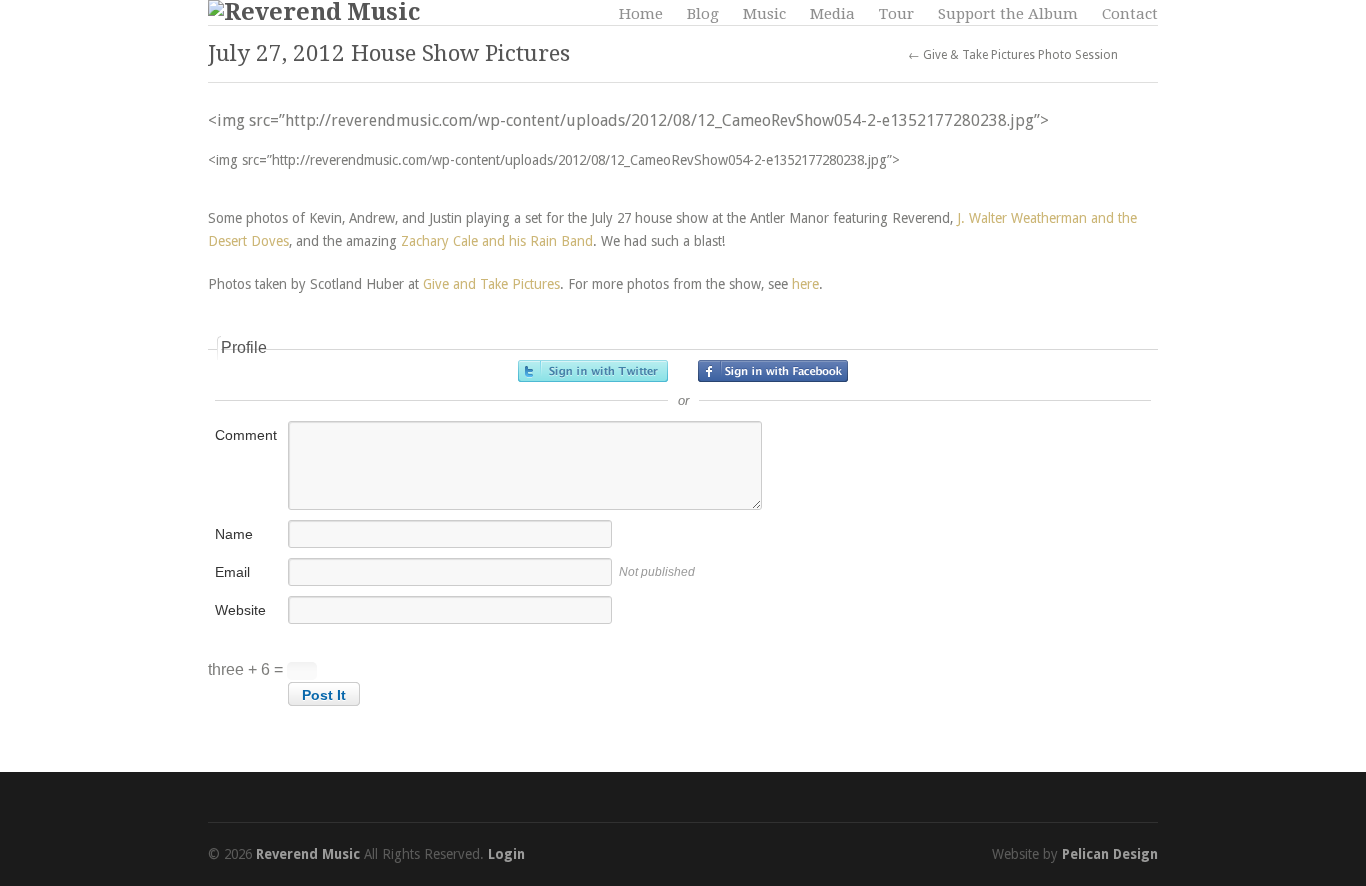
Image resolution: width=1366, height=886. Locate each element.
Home (641, 14)
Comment (246, 435)
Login (506, 854)
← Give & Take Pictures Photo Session (1013, 55)
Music (764, 14)
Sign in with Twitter (593, 371)
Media (832, 14)
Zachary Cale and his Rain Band (497, 241)
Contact (1130, 14)
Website (240, 610)
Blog (703, 14)
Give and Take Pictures (491, 284)
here (805, 284)
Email (232, 572)
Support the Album (1008, 14)
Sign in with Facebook (773, 371)
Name (234, 534)
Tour (896, 14)
